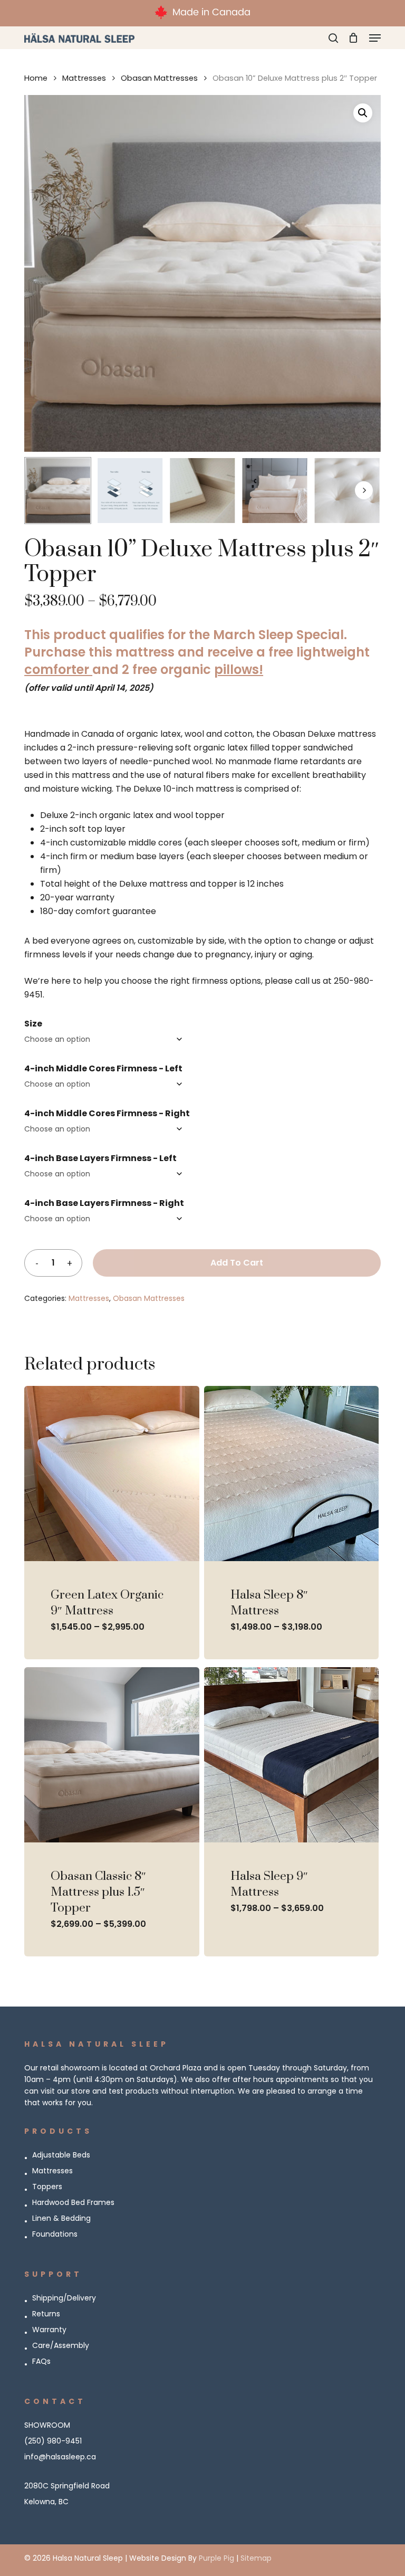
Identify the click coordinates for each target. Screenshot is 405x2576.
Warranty (49, 2330)
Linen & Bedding (61, 2218)
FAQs (41, 2361)
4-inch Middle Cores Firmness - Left (103, 1068)
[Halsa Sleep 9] (292, 1755)
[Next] (364, 490)
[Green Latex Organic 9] (112, 1474)
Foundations (55, 2234)
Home (36, 78)
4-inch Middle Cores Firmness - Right (107, 1113)
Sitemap (256, 2558)
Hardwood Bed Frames (73, 2202)
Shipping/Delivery (64, 2298)
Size (33, 1024)
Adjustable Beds (61, 2155)
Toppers (47, 2187)
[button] (375, 38)
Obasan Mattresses (159, 78)
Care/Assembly (61, 2345)
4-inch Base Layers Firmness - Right (104, 1203)
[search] (333, 38)
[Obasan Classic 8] (112, 1755)
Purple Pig (216, 2558)
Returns (46, 2314)
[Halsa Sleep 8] (292, 1474)
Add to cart (237, 1263)
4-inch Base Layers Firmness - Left (100, 1158)
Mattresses (84, 78)
